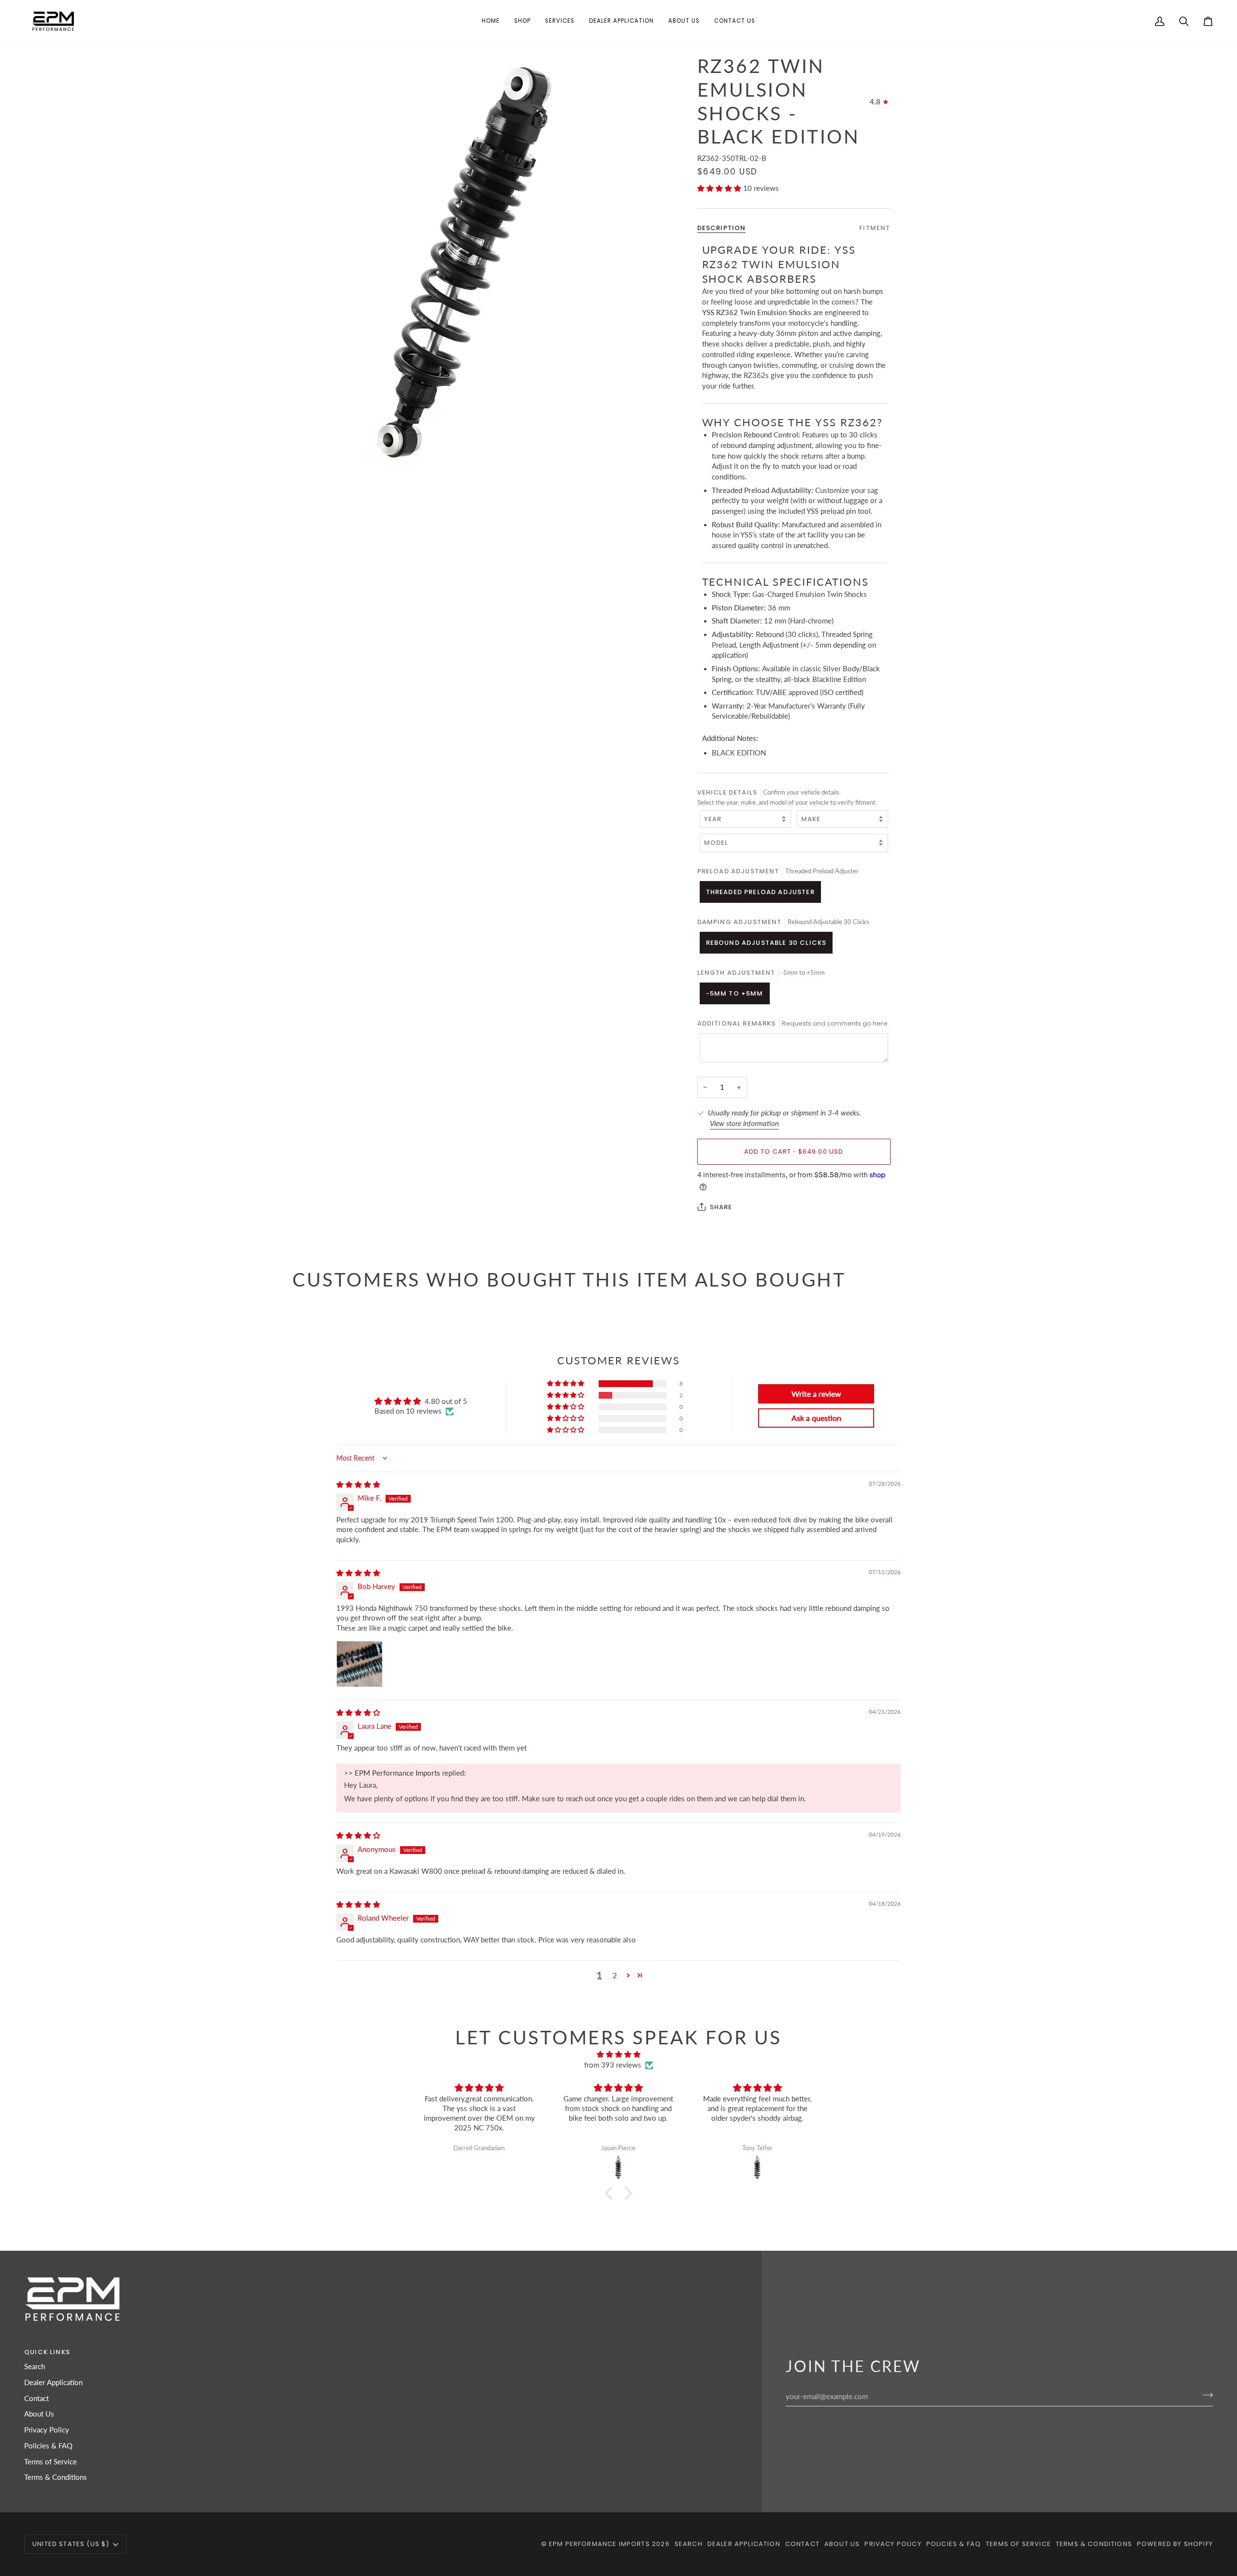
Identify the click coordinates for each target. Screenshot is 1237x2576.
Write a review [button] (816, 1394)
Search (35, 2366)
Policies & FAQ (48, 2446)
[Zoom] (455, 262)
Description (722, 227)
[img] (358, 1484)
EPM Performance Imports (599, 2544)
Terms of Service (50, 2462)
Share (721, 1207)
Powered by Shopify (1175, 2544)
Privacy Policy (47, 2430)
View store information (744, 1123)
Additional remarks (793, 1023)
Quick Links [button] (47, 2352)
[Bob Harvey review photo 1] (360, 1664)
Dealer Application (53, 2382)
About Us (39, 2414)
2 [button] (615, 1975)
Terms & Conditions (56, 2477)
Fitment (875, 227)
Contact (36, 2398)
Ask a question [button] (816, 1418)
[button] (522, 21)
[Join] (1205, 2395)
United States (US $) (71, 2544)
